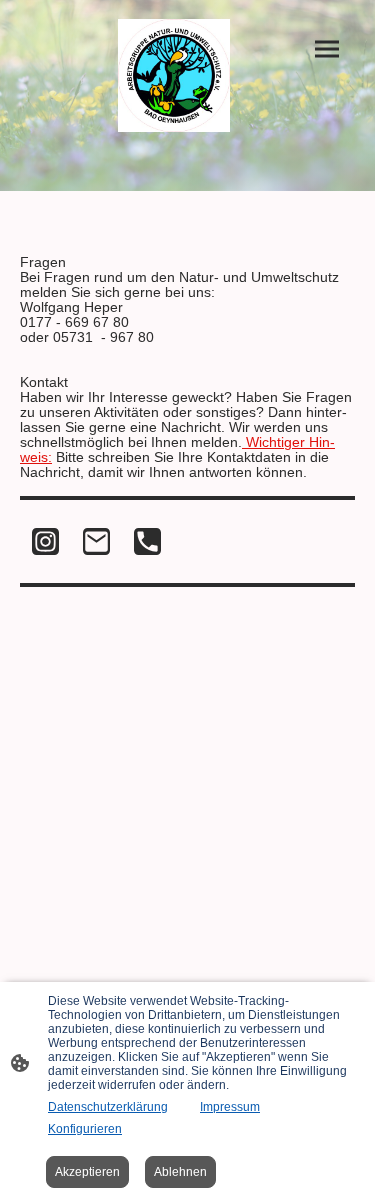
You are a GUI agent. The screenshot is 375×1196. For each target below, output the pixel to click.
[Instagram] (45, 541)
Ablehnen (180, 1172)
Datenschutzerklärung (108, 1107)
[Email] (96, 541)
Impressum (230, 1107)
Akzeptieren (87, 1172)
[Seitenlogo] (174, 75)
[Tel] (147, 541)
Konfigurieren (85, 1129)
